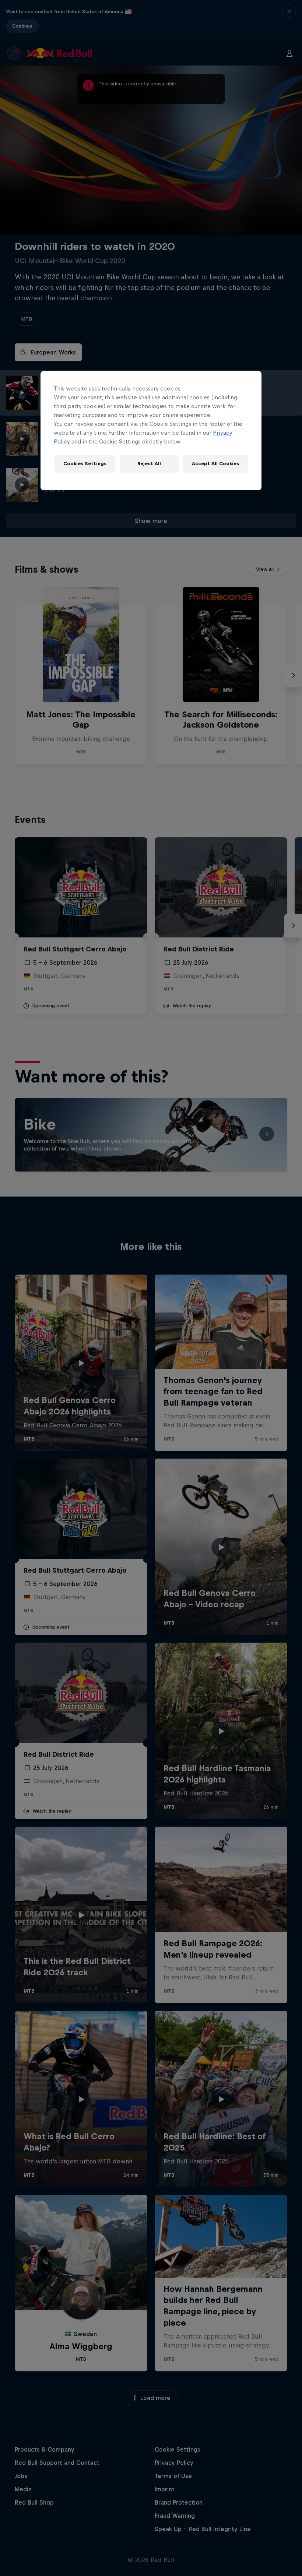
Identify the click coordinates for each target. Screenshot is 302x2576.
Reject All (149, 464)
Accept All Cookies (215, 464)
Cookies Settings (85, 464)
